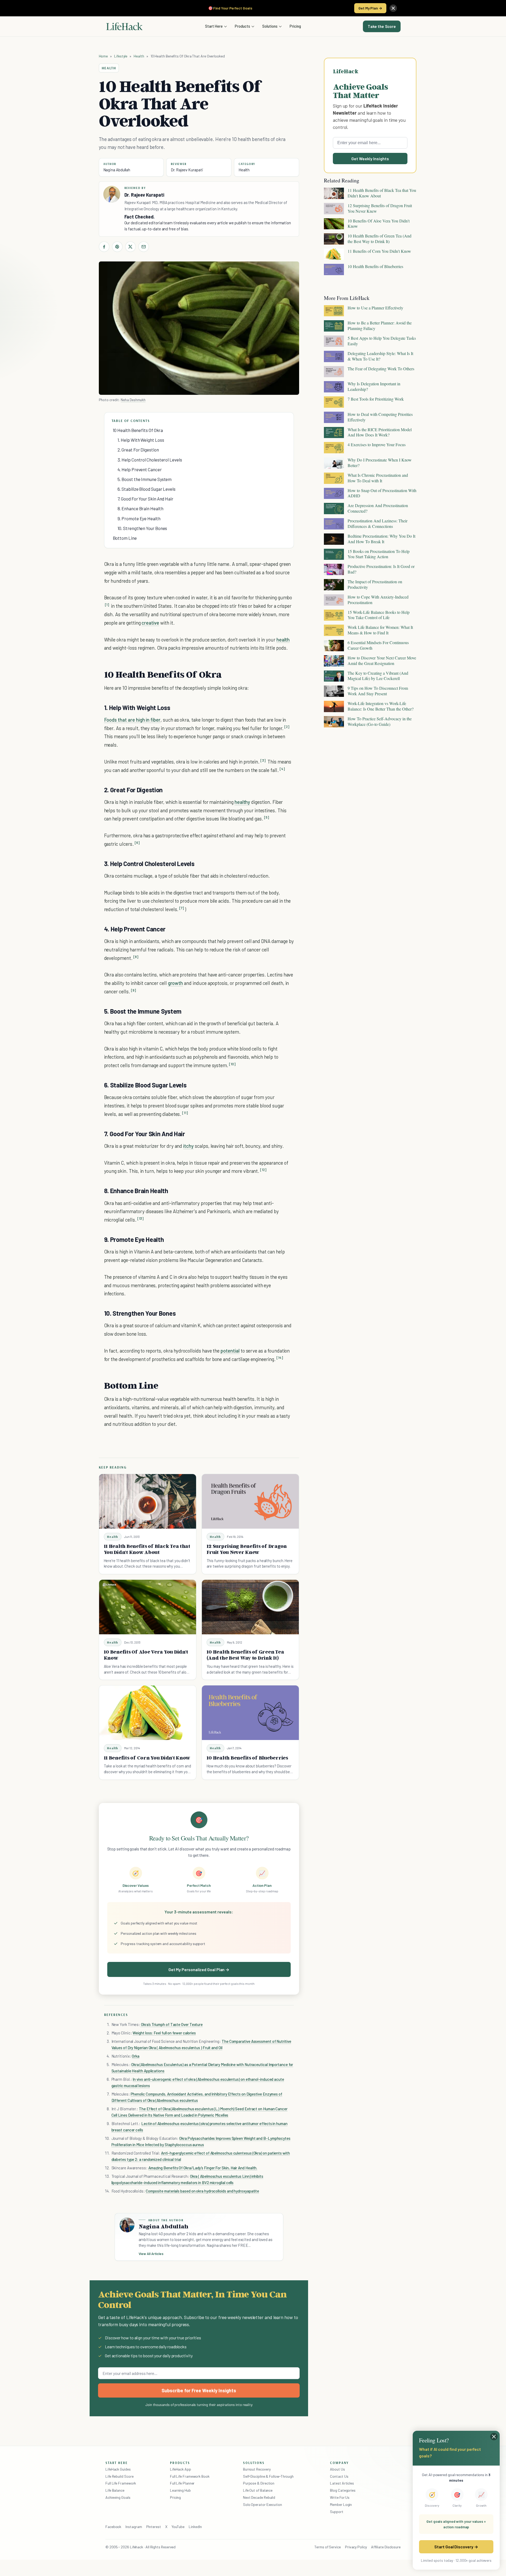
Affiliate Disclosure (386, 2547)
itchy (188, 1146)
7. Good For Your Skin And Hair (145, 499)
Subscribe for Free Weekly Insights (199, 2390)
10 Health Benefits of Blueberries (247, 1758)
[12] (263, 1170)
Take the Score (382, 26)
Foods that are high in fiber (132, 720)
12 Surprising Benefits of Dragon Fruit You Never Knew (247, 1549)
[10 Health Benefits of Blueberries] (250, 1713)
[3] (263, 760)
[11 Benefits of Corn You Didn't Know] (148, 1713)
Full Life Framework (121, 2483)
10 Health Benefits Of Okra (138, 430)
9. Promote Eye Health (139, 518)
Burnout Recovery (257, 2469)
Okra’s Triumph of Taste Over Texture (171, 2024)
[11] (185, 1113)
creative (150, 623)
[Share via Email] (144, 247)
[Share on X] (130, 247)
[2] (287, 727)
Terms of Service (328, 2547)
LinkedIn (195, 2527)
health (283, 640)
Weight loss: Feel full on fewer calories (164, 2033)
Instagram (134, 2527)
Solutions (270, 26)
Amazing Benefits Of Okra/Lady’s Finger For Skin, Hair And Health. (203, 2168)
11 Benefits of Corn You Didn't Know (147, 1758)
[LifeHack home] (124, 26)
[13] (141, 1219)
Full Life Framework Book (190, 2476)
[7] (182, 908)
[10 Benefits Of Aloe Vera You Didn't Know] (148, 1607)
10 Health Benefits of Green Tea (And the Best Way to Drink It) (245, 1655)
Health (139, 56)
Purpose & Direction (259, 2483)
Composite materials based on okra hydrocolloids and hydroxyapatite (202, 2191)
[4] (282, 769)
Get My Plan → (370, 8)
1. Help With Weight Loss (141, 440)
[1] (107, 605)
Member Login (341, 2504)
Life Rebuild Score (119, 2476)
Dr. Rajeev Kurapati (187, 170)
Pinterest (154, 2527)
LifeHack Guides (118, 2469)
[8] (136, 957)
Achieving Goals (118, 2497)
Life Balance (115, 2490)
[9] (133, 990)
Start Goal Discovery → (456, 2547)
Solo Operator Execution (262, 2504)
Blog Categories (343, 2490)
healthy (242, 802)
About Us (337, 2469)
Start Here (214, 26)
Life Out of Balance (258, 2490)
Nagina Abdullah (117, 170)
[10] (232, 1064)
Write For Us (340, 2497)
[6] (137, 843)
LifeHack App (181, 2469)
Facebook (113, 2527)
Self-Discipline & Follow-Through (268, 2476)
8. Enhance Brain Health (140, 508)
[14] (280, 1358)
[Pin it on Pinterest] (117, 247)
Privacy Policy (356, 2547)
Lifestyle (121, 56)
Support (337, 2512)
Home (103, 56)
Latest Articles (342, 2483)
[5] (267, 817)
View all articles (151, 2254)
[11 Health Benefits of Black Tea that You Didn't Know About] (148, 1501)
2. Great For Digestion (138, 450)
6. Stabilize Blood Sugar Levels (147, 489)
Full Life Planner (182, 2483)
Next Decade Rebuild (259, 2497)
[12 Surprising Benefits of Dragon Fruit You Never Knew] (250, 1501)
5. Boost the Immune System (145, 479)
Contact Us (339, 2476)
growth (176, 983)
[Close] (393, 8)
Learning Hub (180, 2490)
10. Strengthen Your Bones (142, 528)
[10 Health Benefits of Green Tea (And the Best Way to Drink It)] (250, 1607)
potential (230, 1351)
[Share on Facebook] (104, 247)
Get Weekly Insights (370, 159)
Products (242, 26)
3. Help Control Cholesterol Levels (150, 460)
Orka (136, 2056)
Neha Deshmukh (133, 400)
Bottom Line (125, 538)
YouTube (178, 2527)
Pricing (295, 26)
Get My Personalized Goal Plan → (199, 1969)
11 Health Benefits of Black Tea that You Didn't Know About (147, 1549)
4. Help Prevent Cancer (140, 469)
